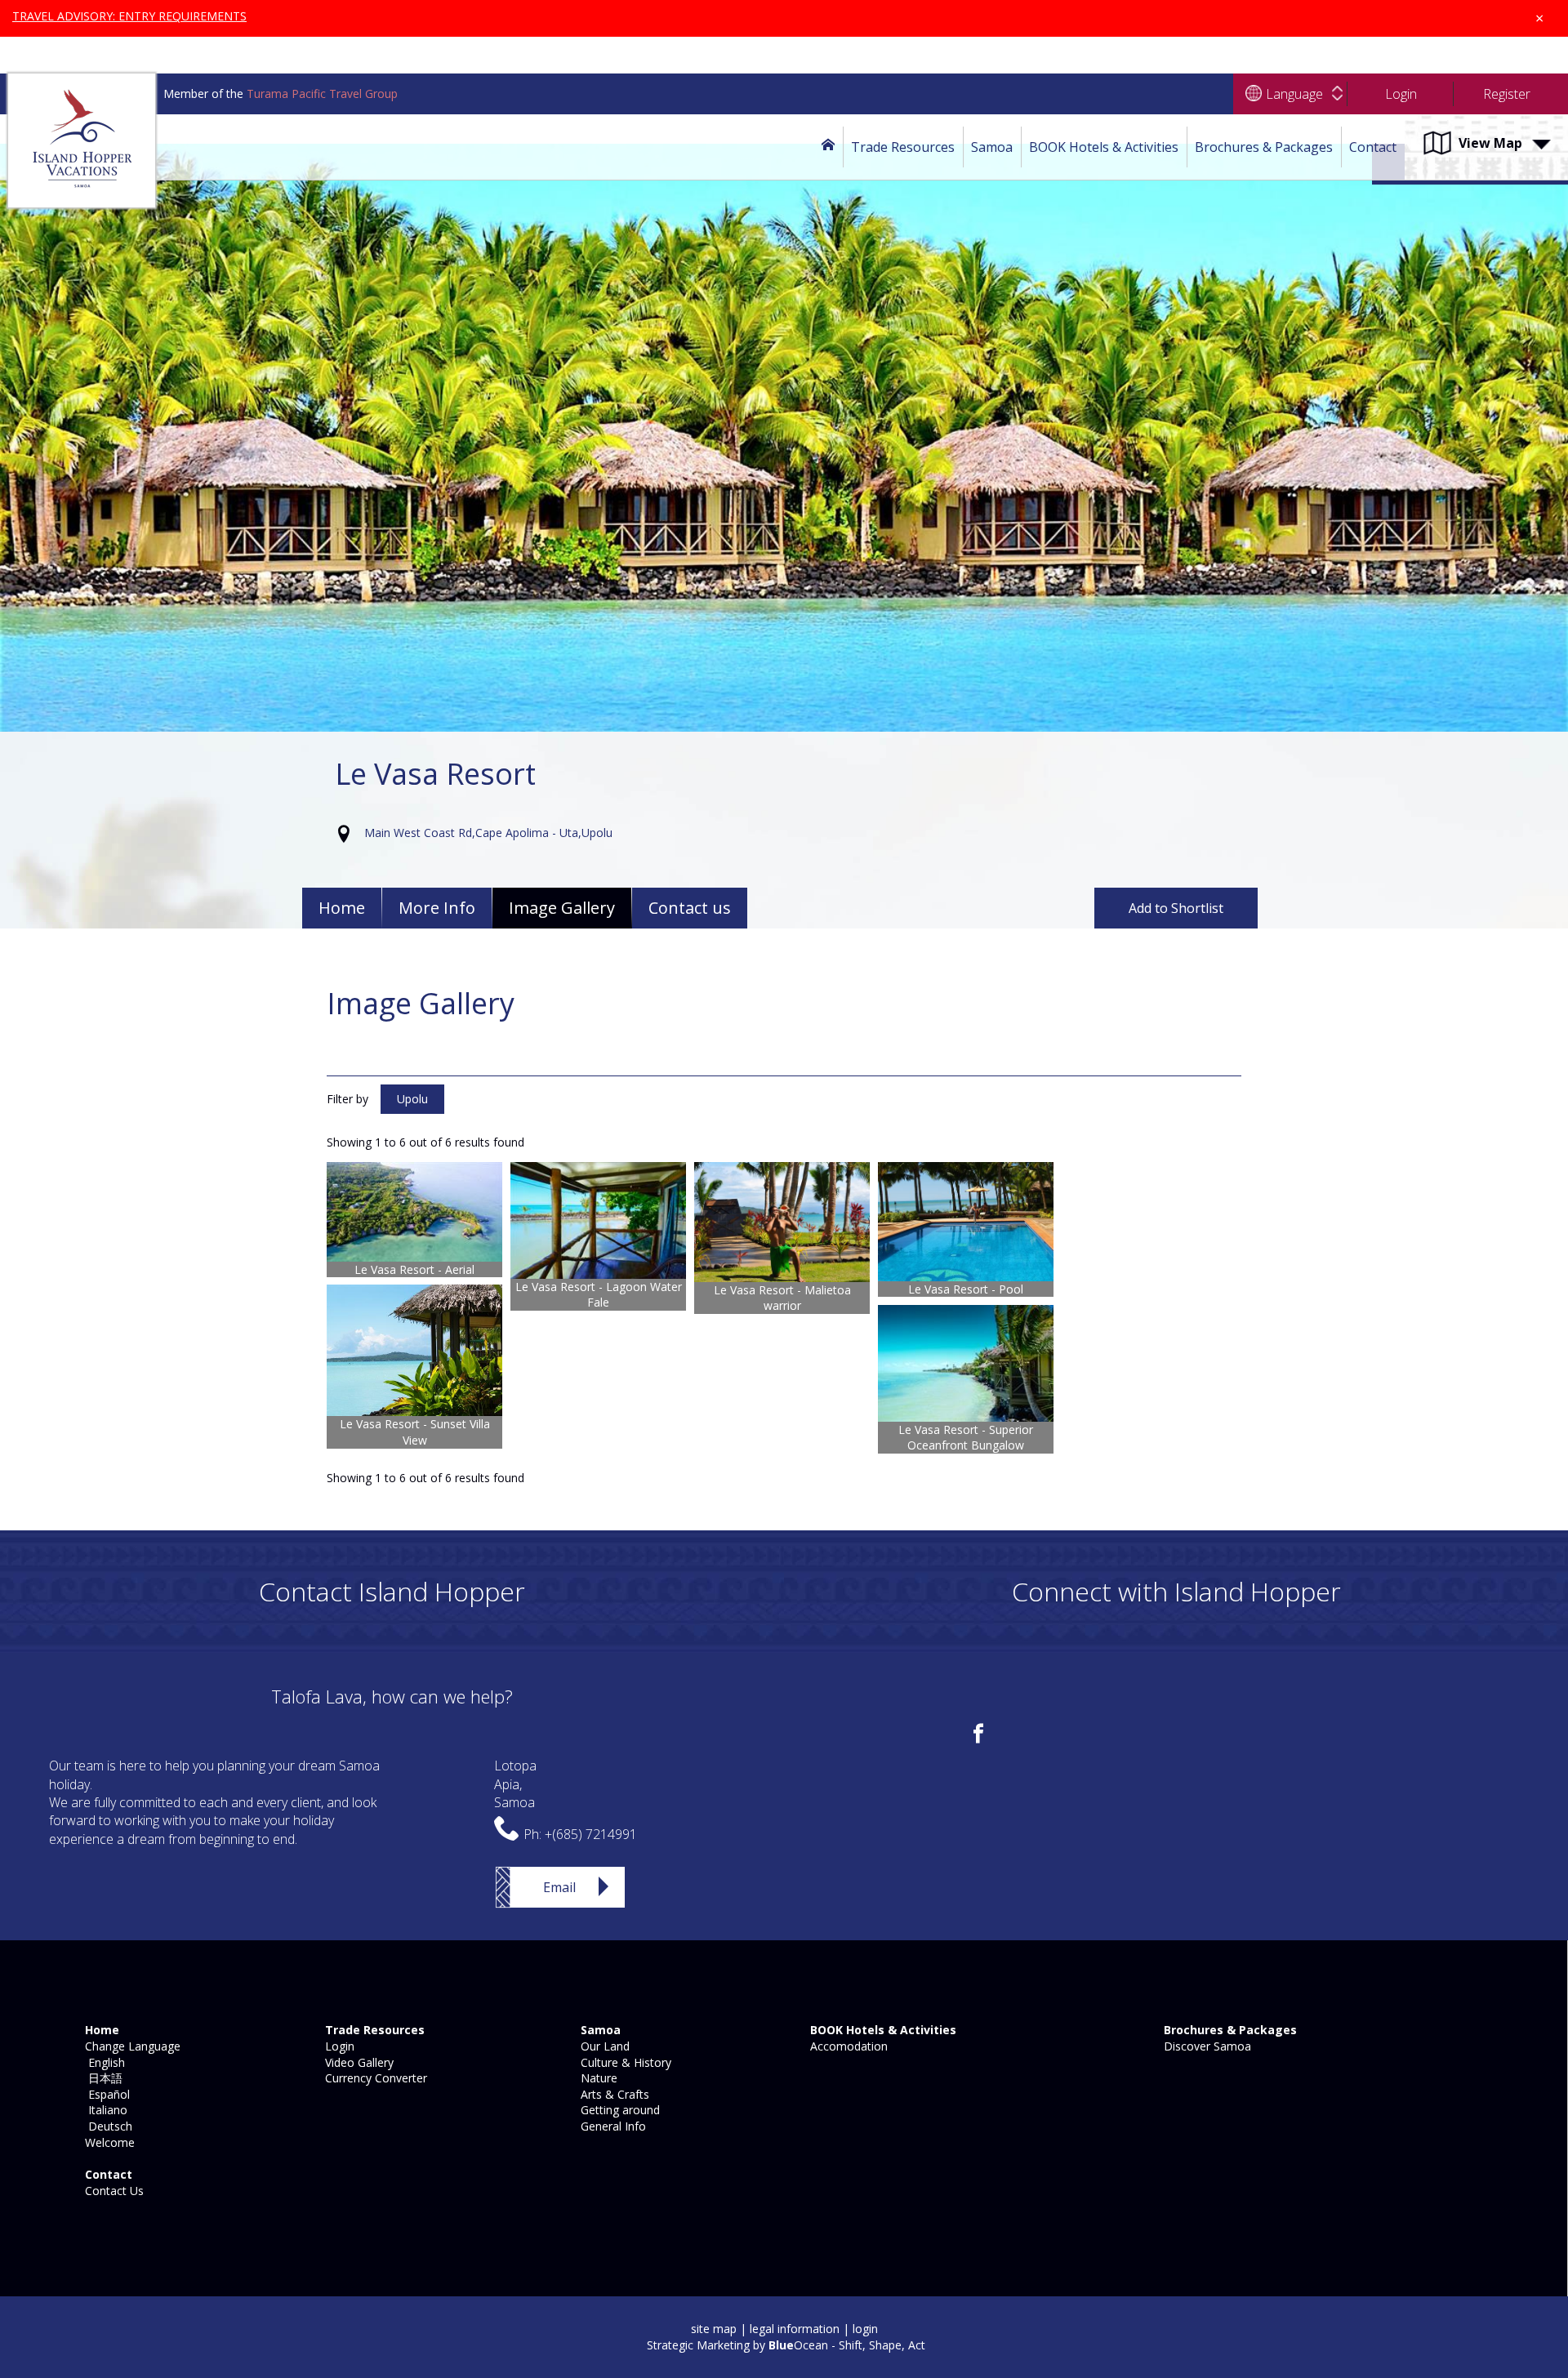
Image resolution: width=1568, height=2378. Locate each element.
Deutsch (107, 2126)
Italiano (105, 2110)
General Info (612, 2126)
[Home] (828, 147)
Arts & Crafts (613, 2094)
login (865, 2329)
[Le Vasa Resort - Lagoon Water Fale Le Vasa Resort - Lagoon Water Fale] (598, 1220)
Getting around (619, 2110)
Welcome (108, 2142)
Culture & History (624, 2062)
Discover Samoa (1206, 2046)
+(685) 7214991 (591, 1834)
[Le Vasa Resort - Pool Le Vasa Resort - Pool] (966, 1222)
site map (714, 2329)
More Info (437, 908)
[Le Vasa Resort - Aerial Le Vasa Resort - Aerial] (414, 1211)
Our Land (604, 2046)
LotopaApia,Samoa (515, 1784)
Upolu (412, 1099)
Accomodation (847, 2046)
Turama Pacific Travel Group (322, 94)
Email (559, 1887)
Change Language (131, 2046)
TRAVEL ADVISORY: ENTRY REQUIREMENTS (129, 16)
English (103, 2062)
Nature (597, 2078)
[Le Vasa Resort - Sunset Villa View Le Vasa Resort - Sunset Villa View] (414, 1350)
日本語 (102, 2078)
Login (338, 2046)
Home (342, 908)
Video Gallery (358, 2062)
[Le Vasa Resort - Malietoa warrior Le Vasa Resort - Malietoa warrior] (782, 1222)
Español (106, 2094)
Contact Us (113, 2191)
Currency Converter (374, 2078)
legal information (795, 2329)
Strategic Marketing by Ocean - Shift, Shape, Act (786, 2345)
